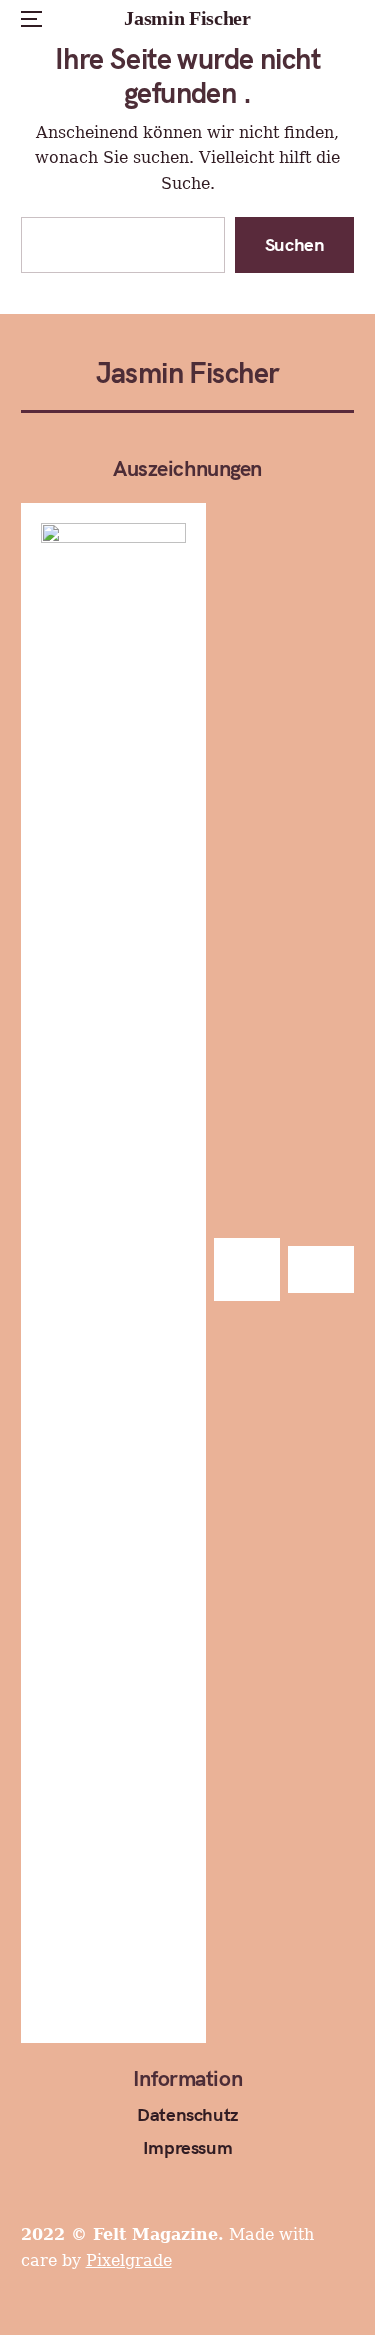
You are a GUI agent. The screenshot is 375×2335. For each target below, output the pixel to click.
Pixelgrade (129, 2260)
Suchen (295, 244)
